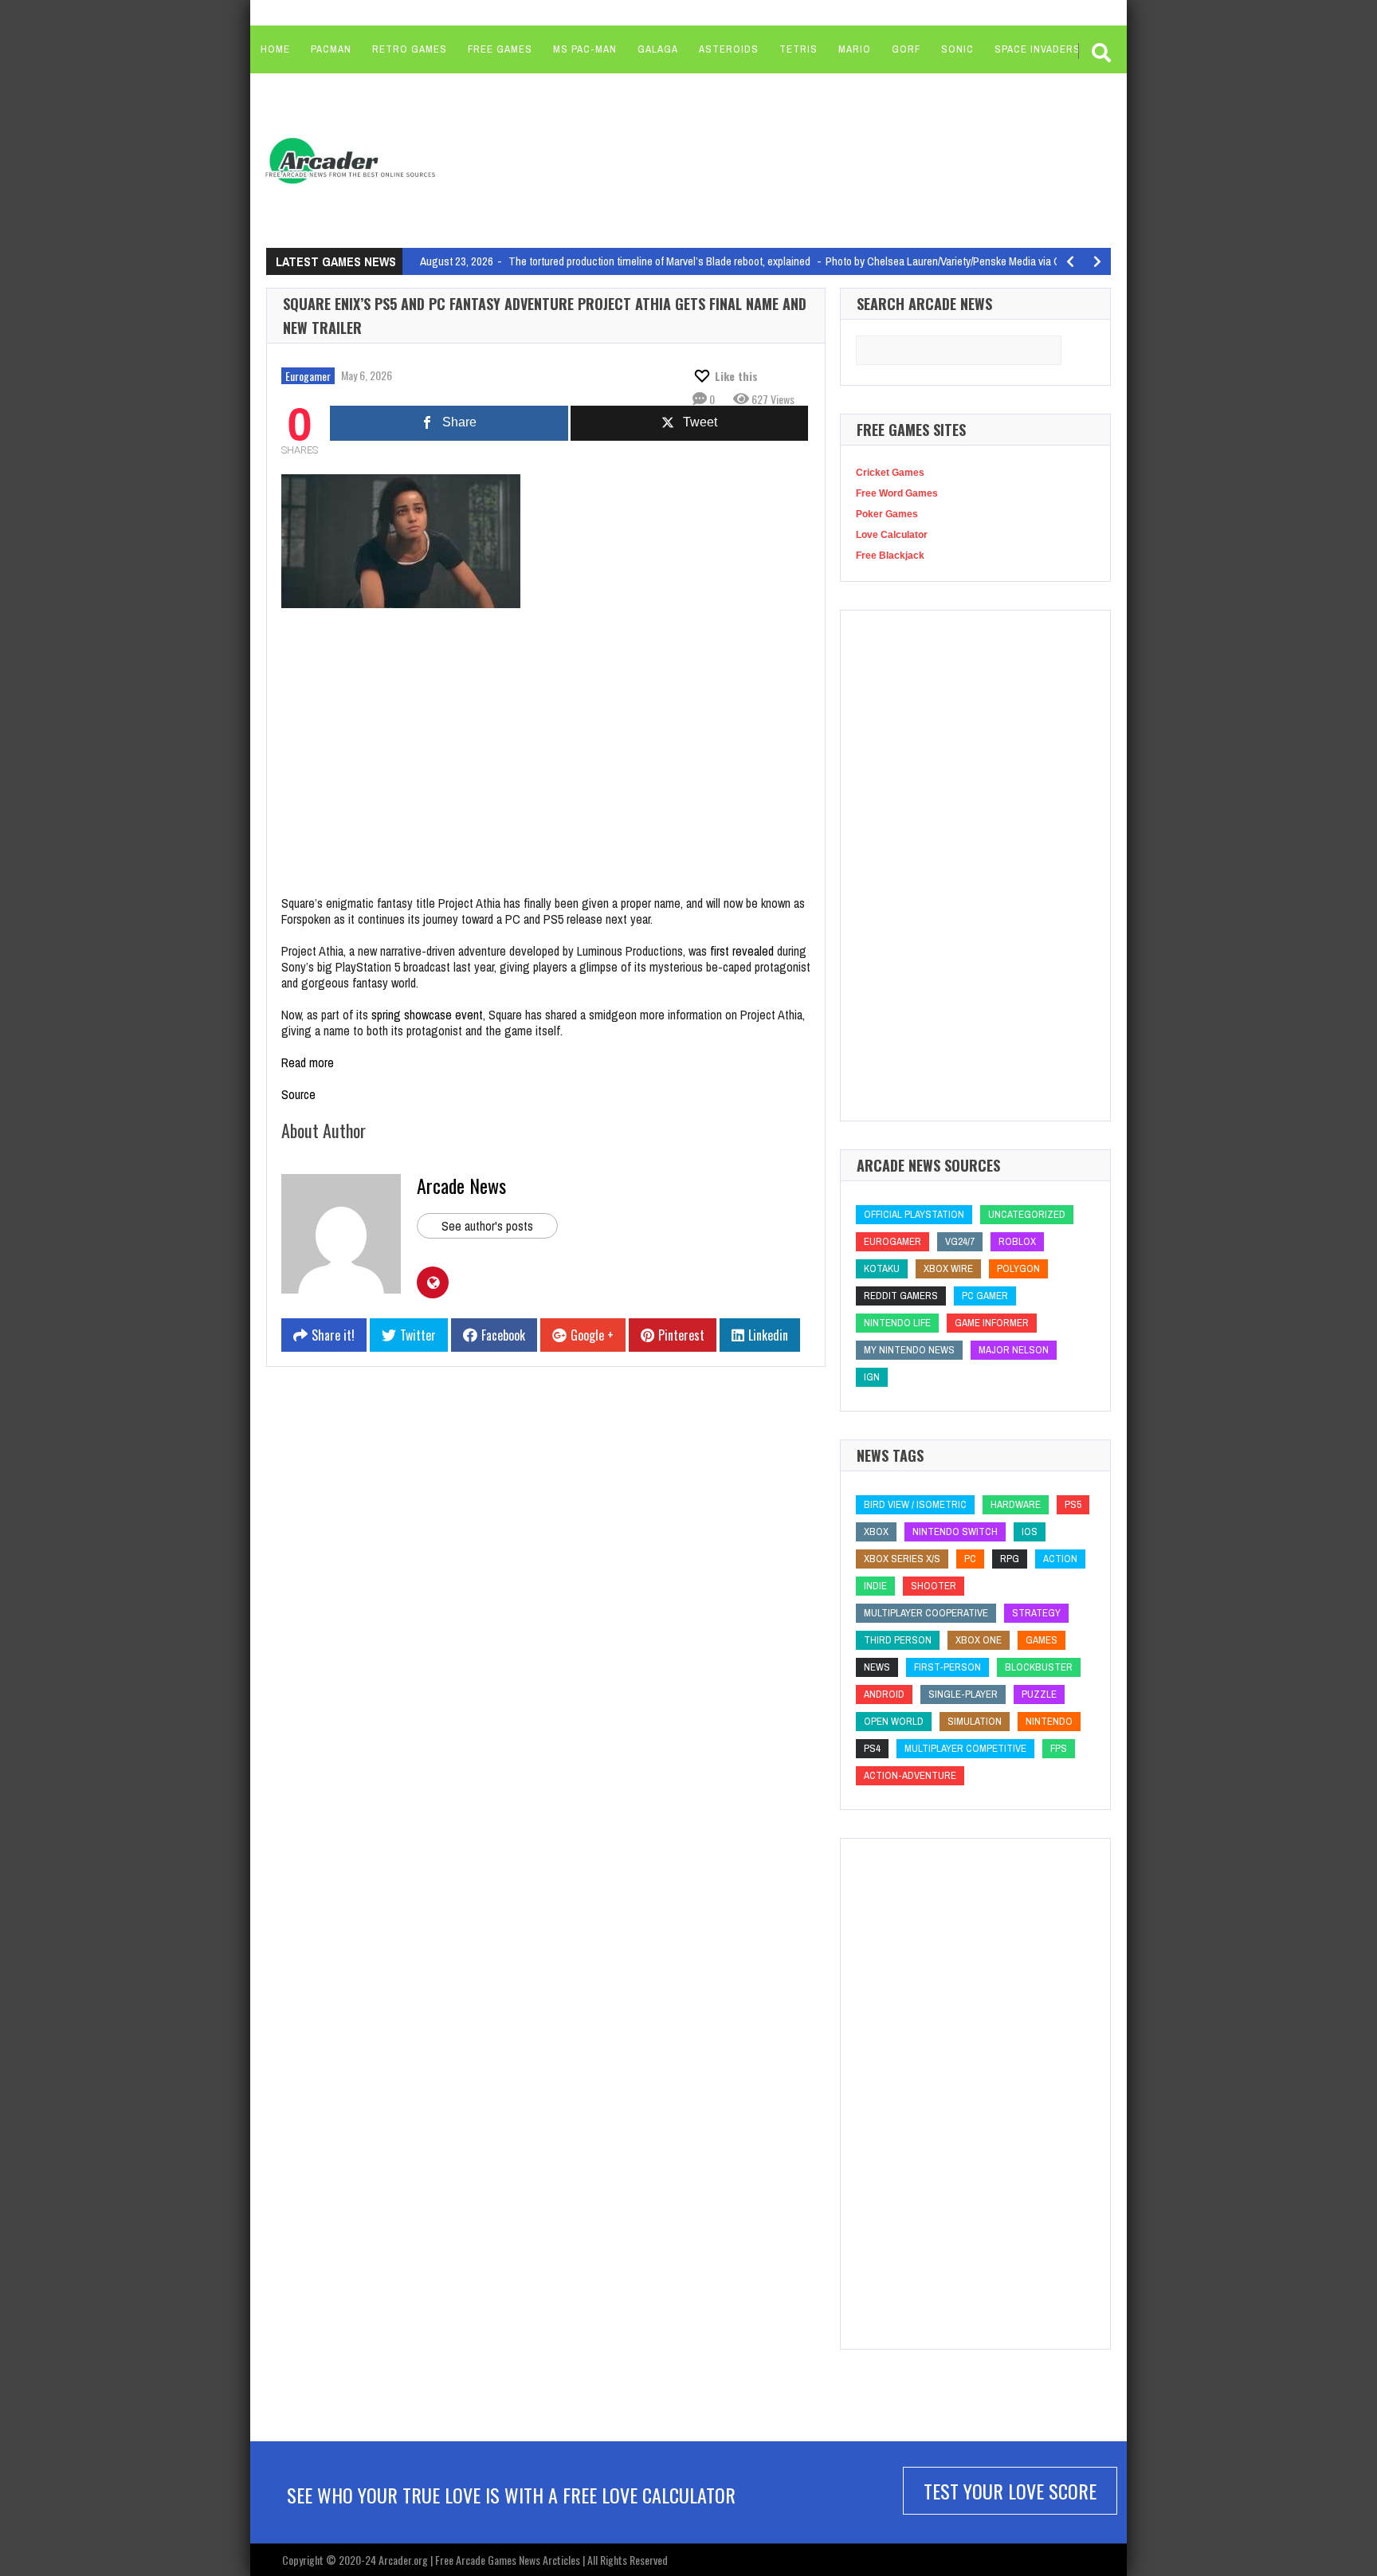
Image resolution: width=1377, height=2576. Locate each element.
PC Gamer (985, 1296)
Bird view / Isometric (915, 1504)
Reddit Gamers (901, 1296)
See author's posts (487, 1226)
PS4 (872, 1748)
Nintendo (1049, 1721)
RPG (1010, 1559)
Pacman (331, 49)
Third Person (898, 1640)
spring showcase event (427, 1015)
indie (875, 1586)
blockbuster (1039, 1667)
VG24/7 (960, 1241)
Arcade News (461, 1185)
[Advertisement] (753, 159)
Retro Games (410, 49)
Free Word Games (897, 493)
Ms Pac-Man (585, 49)
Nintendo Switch (955, 1531)
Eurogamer (308, 376)
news (877, 1667)
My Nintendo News (909, 1350)
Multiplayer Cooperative (926, 1613)
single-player (963, 1694)
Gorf (906, 49)
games (1042, 1640)
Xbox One (979, 1640)
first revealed (742, 951)
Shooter (934, 1586)
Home (275, 49)
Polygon (1018, 1268)
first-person (947, 1667)
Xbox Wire (948, 1268)
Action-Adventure (910, 1775)
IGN (872, 1377)
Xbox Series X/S (902, 1559)
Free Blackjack (890, 556)
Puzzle (1039, 1694)
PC (970, 1559)
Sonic (957, 49)
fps (1059, 1748)
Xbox (876, 1531)
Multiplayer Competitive (965, 1748)
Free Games (500, 49)
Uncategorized (1027, 1214)
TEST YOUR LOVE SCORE (1010, 2491)
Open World (894, 1721)
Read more (308, 1062)
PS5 (1073, 1504)
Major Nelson (1014, 1350)
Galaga (658, 49)
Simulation (975, 1721)
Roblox (1017, 1241)
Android (884, 1694)
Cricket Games (890, 473)
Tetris (798, 49)
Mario (855, 49)
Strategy (1036, 1613)
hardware (1016, 1504)
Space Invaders (1038, 49)
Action (1060, 1559)
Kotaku (882, 1268)
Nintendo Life (897, 1323)
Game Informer (992, 1323)
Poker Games (887, 514)
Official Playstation (914, 1214)
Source (298, 1094)
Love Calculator (892, 535)
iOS (1030, 1531)
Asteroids (729, 49)
